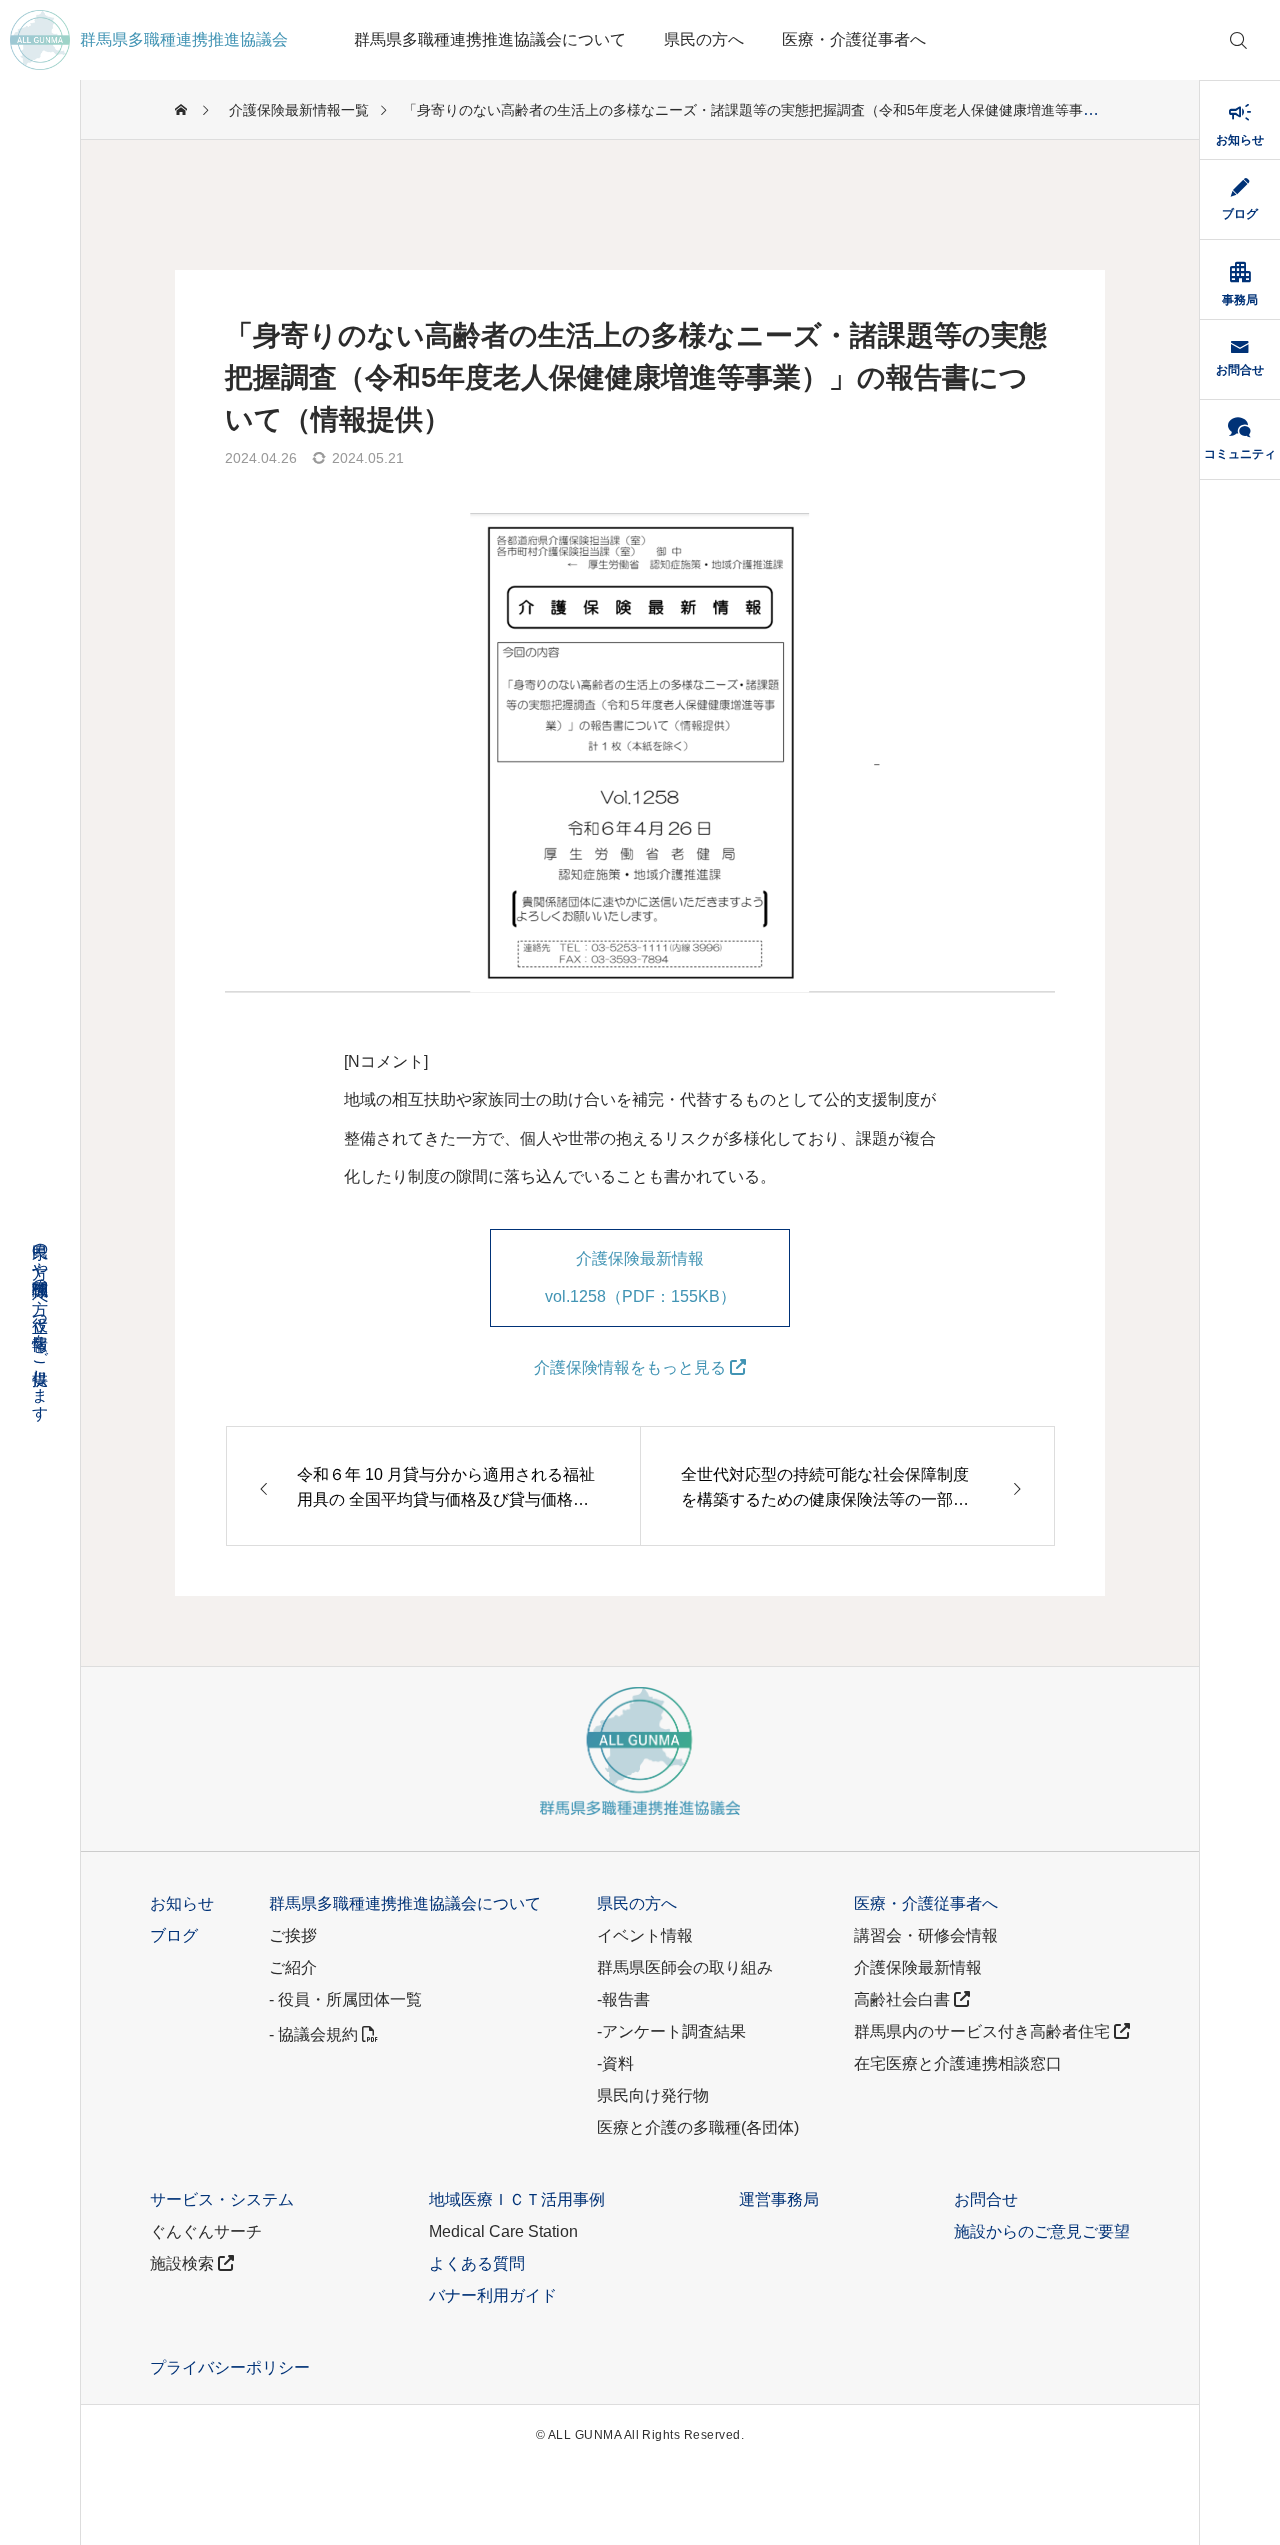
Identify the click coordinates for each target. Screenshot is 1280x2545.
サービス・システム (222, 2199)
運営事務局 (779, 2199)
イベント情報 (645, 1935)
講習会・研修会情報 (926, 1935)
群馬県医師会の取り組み (685, 1967)
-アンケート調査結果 (671, 2031)
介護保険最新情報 (918, 1967)
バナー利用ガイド (493, 2295)
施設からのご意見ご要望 (1042, 2231)
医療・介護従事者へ (854, 39)
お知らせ (182, 1903)
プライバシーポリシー (230, 2367)
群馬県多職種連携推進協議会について (490, 39)
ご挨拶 (293, 1935)
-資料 (615, 2063)
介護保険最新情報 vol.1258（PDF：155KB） (640, 1277)
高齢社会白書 (904, 1999)
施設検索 (184, 2263)
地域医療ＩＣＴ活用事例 (517, 2199)
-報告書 (623, 1999)
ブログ (174, 1935)
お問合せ (986, 2199)
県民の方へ (704, 39)
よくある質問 (477, 2263)
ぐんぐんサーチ (206, 2231)
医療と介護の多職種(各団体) (698, 2127)
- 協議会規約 (315, 2034)
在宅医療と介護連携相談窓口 (958, 2063)
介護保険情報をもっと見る (632, 1367)
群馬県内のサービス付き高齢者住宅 (984, 2031)
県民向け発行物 (653, 2095)
